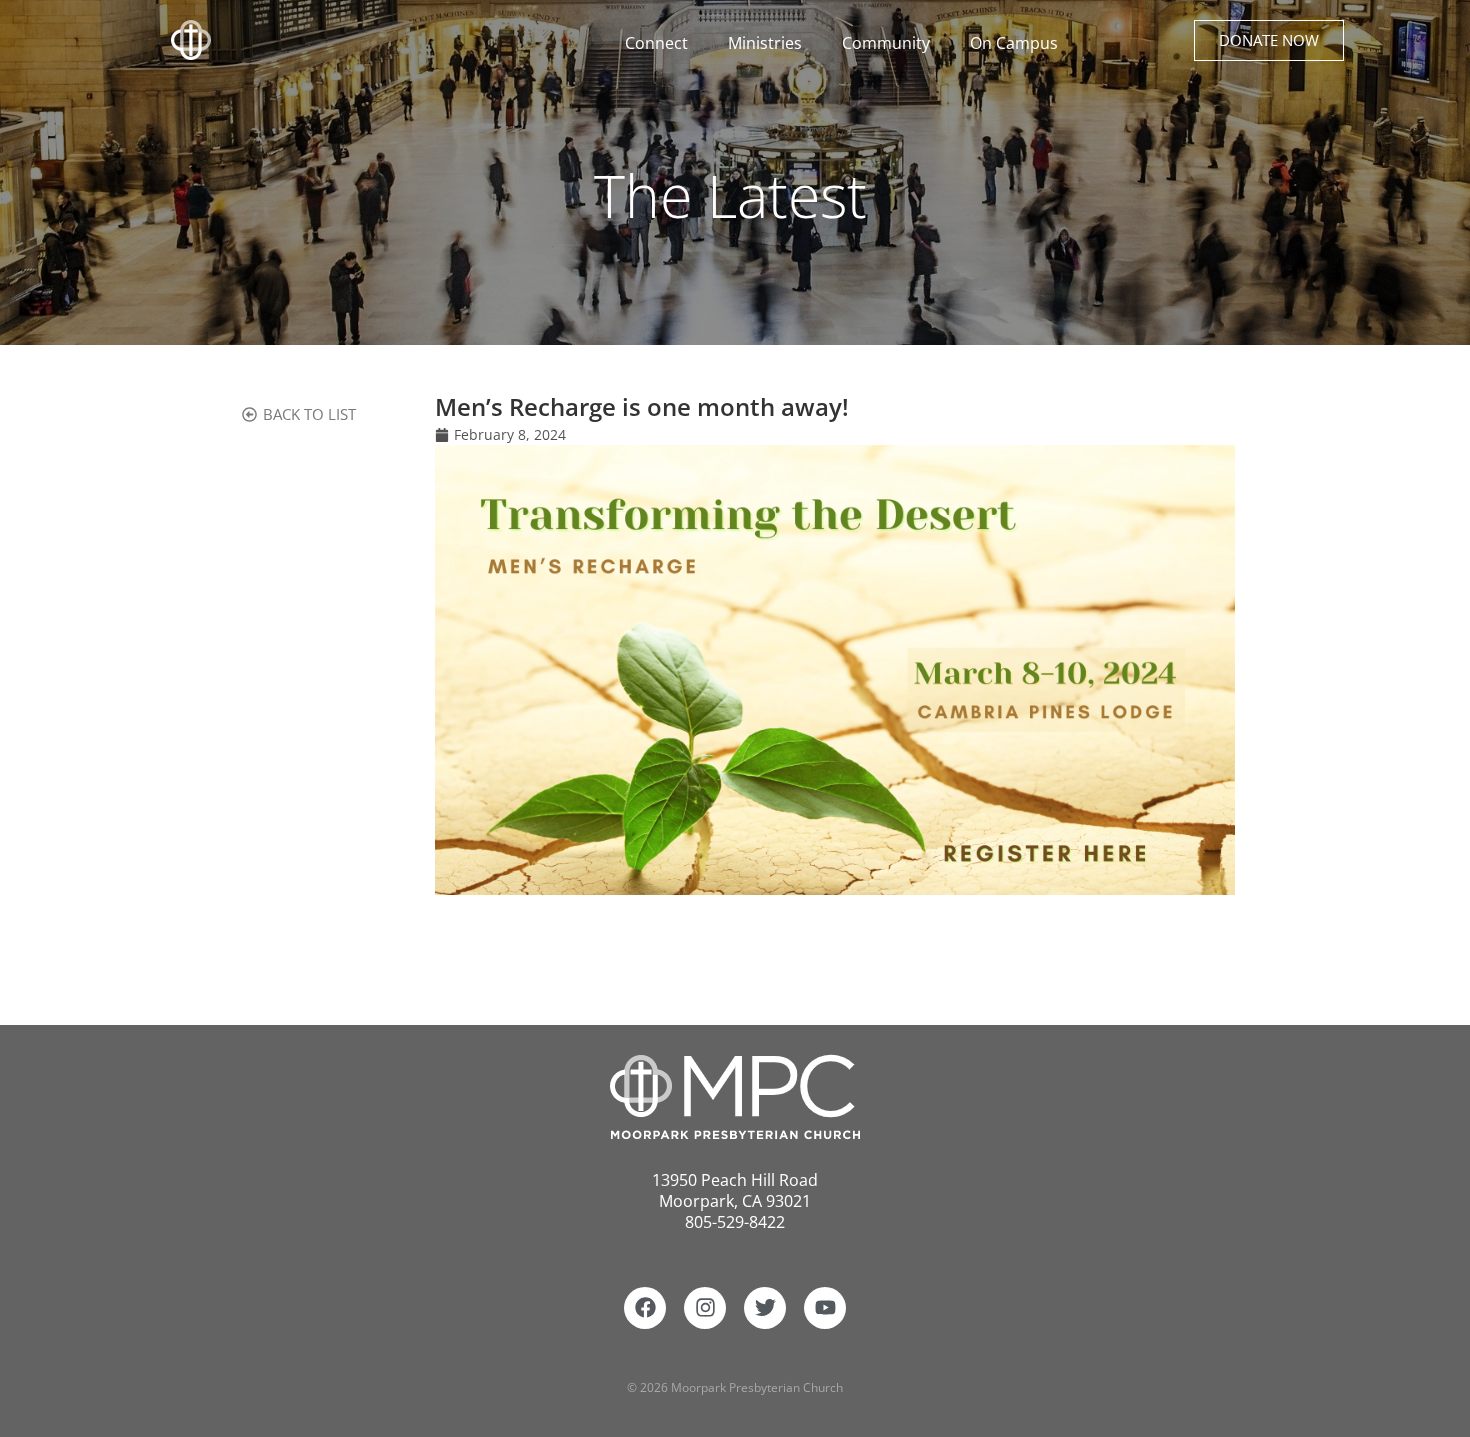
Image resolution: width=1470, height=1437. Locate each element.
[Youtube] (825, 1308)
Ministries (765, 43)
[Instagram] (705, 1308)
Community (886, 43)
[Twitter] (765, 1308)
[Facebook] (645, 1308)
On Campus (1014, 43)
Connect (656, 43)
